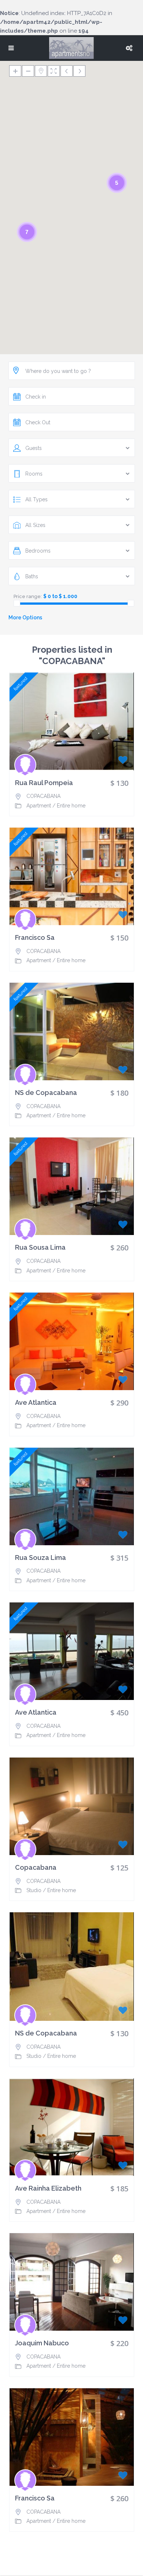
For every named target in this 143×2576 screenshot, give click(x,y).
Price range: (28, 596)
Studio (34, 1890)
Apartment (39, 806)
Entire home (71, 806)
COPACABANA (43, 796)
